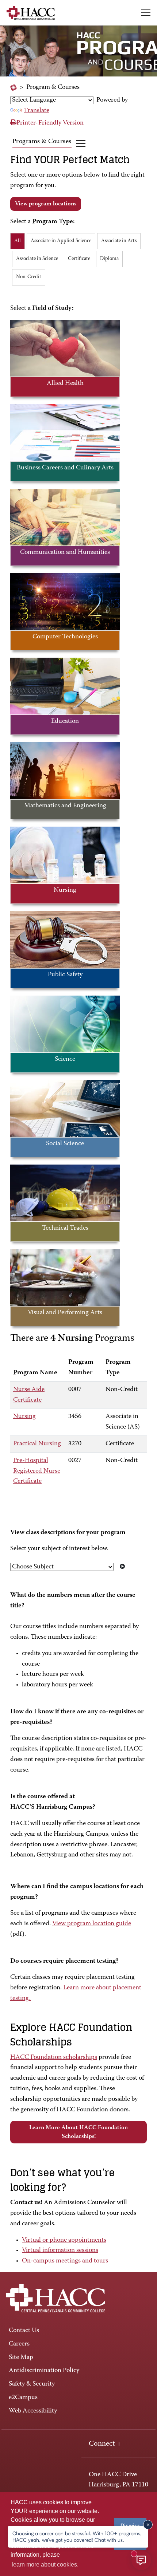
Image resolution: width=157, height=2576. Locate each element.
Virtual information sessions (60, 2250)
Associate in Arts (119, 241)
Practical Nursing (37, 1444)
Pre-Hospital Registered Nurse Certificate (37, 1471)
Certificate (79, 259)
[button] (146, 13)
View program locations (46, 204)
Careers (19, 2344)
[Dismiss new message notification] (148, 2525)
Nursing (24, 1417)
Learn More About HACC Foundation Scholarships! (78, 2132)
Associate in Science (37, 259)
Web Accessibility (33, 2411)
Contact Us (24, 2331)
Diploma (109, 259)
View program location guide (92, 1924)
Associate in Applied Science (61, 241)
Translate (37, 111)
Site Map (21, 2358)
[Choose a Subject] (122, 1567)
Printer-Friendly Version (50, 123)
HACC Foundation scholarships (54, 2057)
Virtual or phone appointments (64, 2240)
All (18, 241)
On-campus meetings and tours (65, 2261)
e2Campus (23, 2398)
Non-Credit (29, 277)
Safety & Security (32, 2384)
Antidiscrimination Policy (44, 2371)
